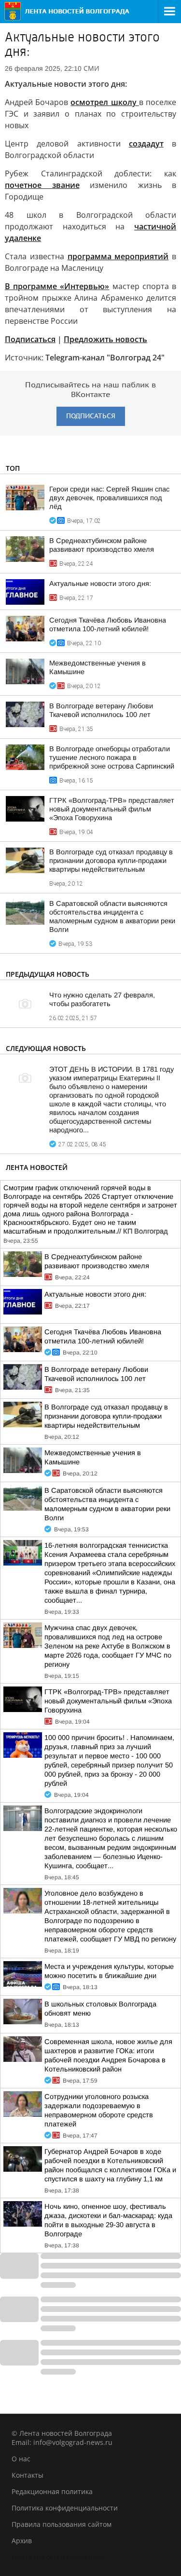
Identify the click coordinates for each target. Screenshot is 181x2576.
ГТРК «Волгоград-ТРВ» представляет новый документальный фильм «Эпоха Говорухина (112, 809)
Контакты (28, 2475)
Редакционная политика (52, 2491)
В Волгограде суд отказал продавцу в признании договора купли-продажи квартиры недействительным (111, 861)
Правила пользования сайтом (62, 2524)
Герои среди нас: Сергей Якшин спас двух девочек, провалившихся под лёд (109, 498)
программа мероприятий (118, 256)
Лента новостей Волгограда (58, 2557)
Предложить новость (105, 339)
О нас (21, 2459)
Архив (22, 2541)
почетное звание (42, 185)
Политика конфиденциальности (65, 2508)
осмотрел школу (104, 102)
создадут (146, 144)
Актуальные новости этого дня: (100, 584)
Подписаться (30, 339)
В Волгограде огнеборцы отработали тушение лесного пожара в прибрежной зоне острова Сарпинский (112, 757)
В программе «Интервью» (57, 286)
